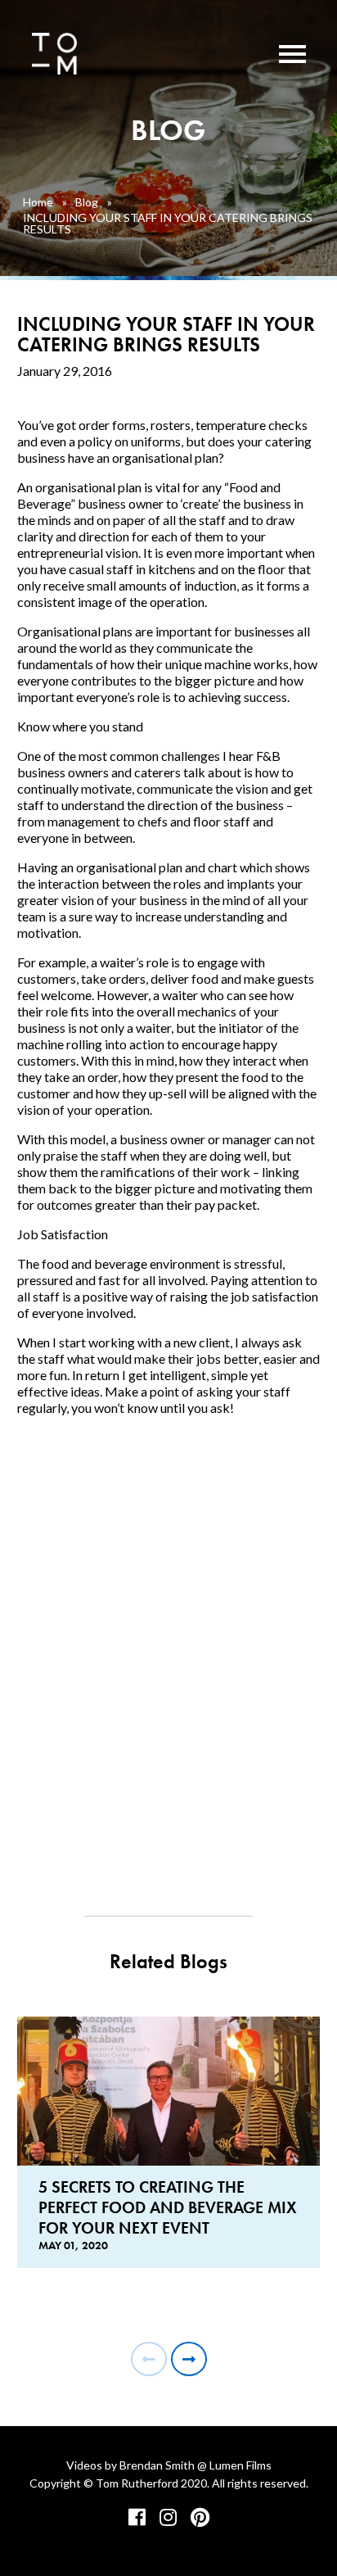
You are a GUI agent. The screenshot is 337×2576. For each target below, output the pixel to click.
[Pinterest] (200, 2517)
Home (38, 202)
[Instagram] (168, 2517)
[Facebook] (137, 2517)
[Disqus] (169, 1647)
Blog (87, 202)
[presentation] (149, 2359)
